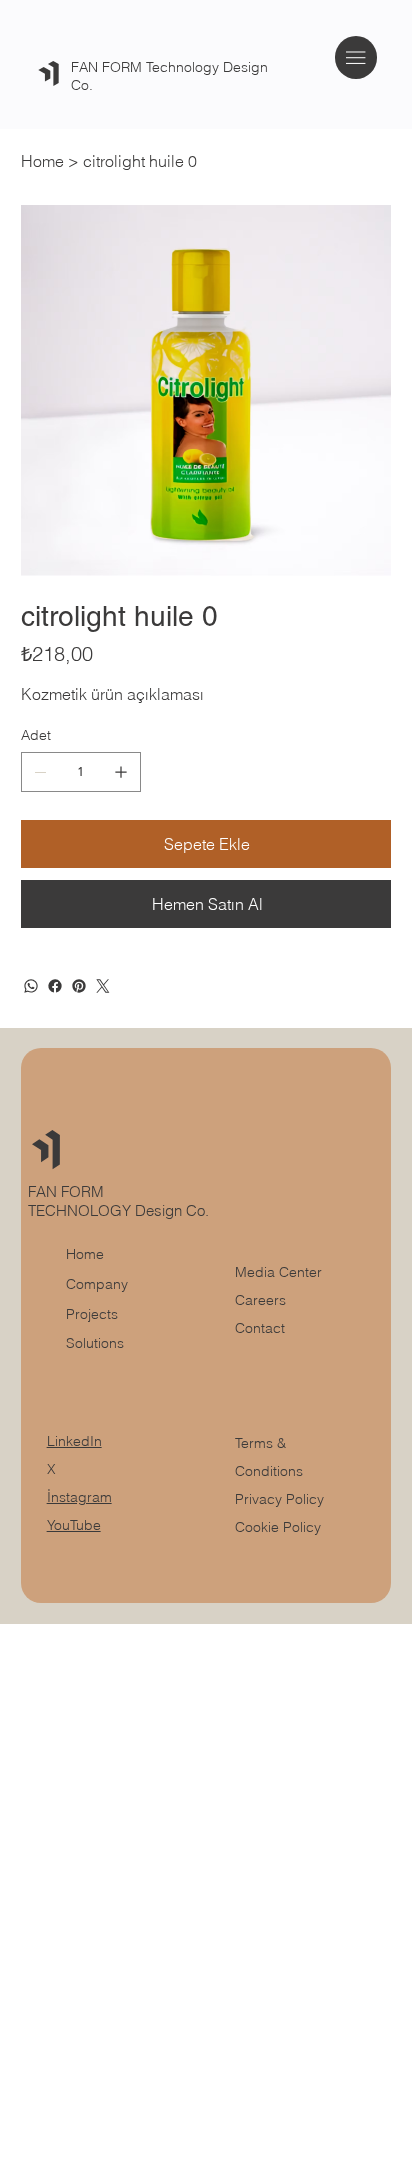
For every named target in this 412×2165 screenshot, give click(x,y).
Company (97, 1284)
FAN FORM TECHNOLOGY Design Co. (120, 1201)
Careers (260, 1300)
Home (85, 1254)
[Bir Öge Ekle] (121, 772)
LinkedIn (74, 1441)
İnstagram (79, 1497)
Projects (92, 1314)
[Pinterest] (79, 986)
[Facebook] (55, 986)
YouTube (74, 1525)
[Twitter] (103, 986)
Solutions (95, 1343)
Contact (260, 1328)
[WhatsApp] (31, 986)
